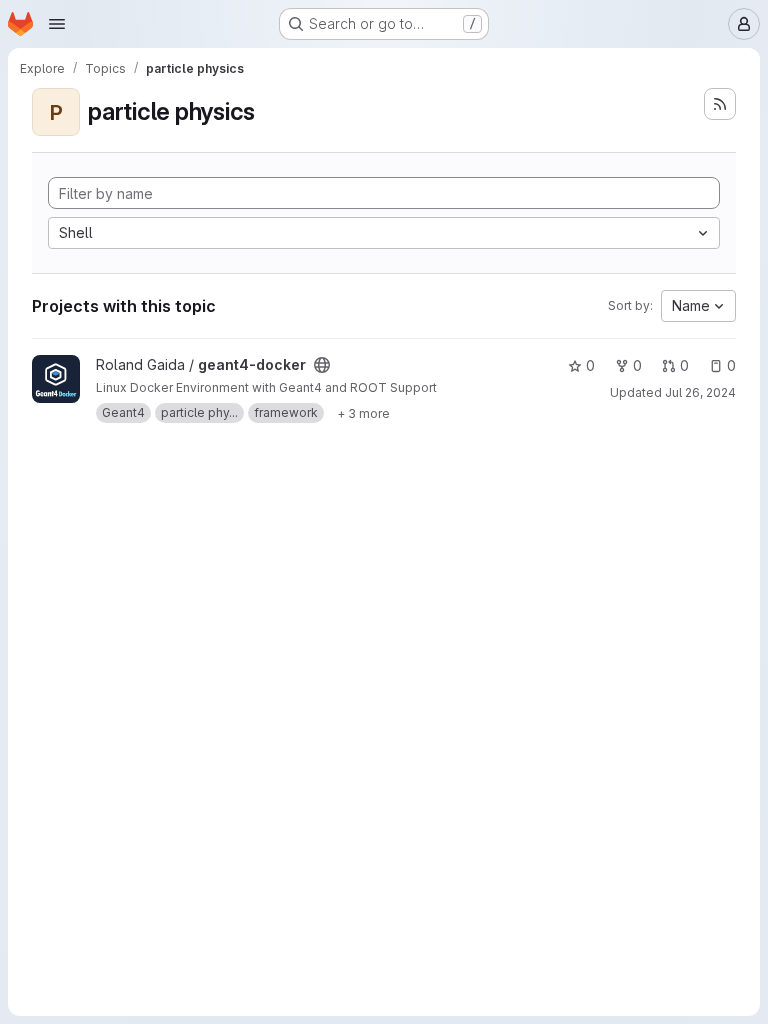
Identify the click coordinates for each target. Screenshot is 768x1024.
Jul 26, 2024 (700, 392)
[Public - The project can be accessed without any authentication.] (322, 365)
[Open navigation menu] (57, 24)
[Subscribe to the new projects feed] (720, 104)
